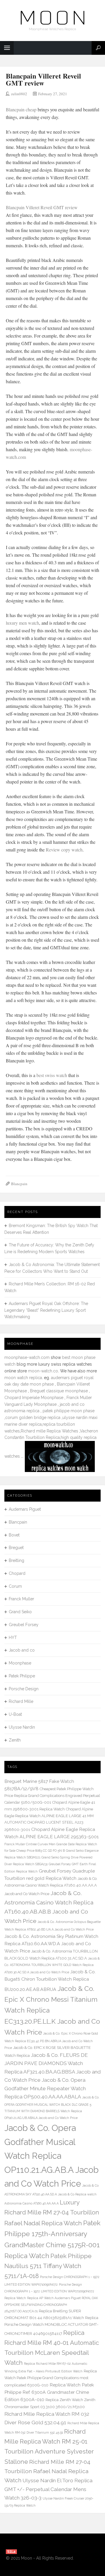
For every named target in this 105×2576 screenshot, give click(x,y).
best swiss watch (52, 1075)
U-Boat (15, 1714)
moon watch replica (23, 1378)
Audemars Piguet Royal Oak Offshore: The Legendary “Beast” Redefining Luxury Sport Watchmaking (46, 1310)
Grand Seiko (20, 1612)
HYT (13, 1638)
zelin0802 (19, 94)
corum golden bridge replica (33, 1418)
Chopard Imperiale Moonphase (34, 1398)
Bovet (14, 1535)
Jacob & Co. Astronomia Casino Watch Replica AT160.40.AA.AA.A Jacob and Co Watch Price (51, 1886)
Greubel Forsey (24, 1625)
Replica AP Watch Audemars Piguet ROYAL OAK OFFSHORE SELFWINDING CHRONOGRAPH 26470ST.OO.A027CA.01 (51, 2305)
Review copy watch (64, 850)
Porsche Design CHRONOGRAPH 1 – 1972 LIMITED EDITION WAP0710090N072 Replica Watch (49, 2291)
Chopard (17, 1573)
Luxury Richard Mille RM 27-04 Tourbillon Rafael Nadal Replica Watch (52, 2213)
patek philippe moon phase (69, 1411)
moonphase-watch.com (27, 1357)
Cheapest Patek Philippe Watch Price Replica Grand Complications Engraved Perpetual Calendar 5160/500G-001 (52, 1796)
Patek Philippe (22, 1676)
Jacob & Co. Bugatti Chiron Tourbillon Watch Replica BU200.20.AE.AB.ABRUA (50, 1980)
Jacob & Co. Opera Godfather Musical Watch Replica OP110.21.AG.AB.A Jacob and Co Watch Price (51, 2156)
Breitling (16, 1560)
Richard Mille (21, 1701)
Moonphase (20, 1663)
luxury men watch (22, 623)
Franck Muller (21, 1599)
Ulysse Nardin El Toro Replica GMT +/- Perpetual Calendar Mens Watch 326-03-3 (48, 2489)
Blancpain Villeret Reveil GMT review (43, 79)
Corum (15, 1586)
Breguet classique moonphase (59, 1391)
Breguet (16, 1548)
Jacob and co (22, 1650)
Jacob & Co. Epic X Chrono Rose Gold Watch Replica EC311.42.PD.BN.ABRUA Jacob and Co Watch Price (51, 2041)
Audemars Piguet (25, 1509)
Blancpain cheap (22, 109)
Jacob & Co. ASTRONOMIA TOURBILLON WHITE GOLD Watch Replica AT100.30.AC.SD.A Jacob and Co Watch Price (52, 1965)
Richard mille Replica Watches (49, 1431)
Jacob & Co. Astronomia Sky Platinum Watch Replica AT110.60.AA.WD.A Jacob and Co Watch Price (51, 1944)
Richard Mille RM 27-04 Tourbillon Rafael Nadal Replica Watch (47, 2471)
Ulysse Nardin (22, 1727)
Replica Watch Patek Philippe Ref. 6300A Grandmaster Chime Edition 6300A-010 (49, 2392)
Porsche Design (24, 1689)
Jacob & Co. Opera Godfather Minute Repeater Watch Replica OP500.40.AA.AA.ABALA (45, 2088)
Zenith (15, 1740)
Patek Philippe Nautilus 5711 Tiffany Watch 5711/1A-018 (48, 2266)
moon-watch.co (43, 1371)
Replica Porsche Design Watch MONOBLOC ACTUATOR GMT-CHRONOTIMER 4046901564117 (51, 2326)
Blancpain (19, 1184)
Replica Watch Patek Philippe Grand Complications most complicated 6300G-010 (51, 2378)
